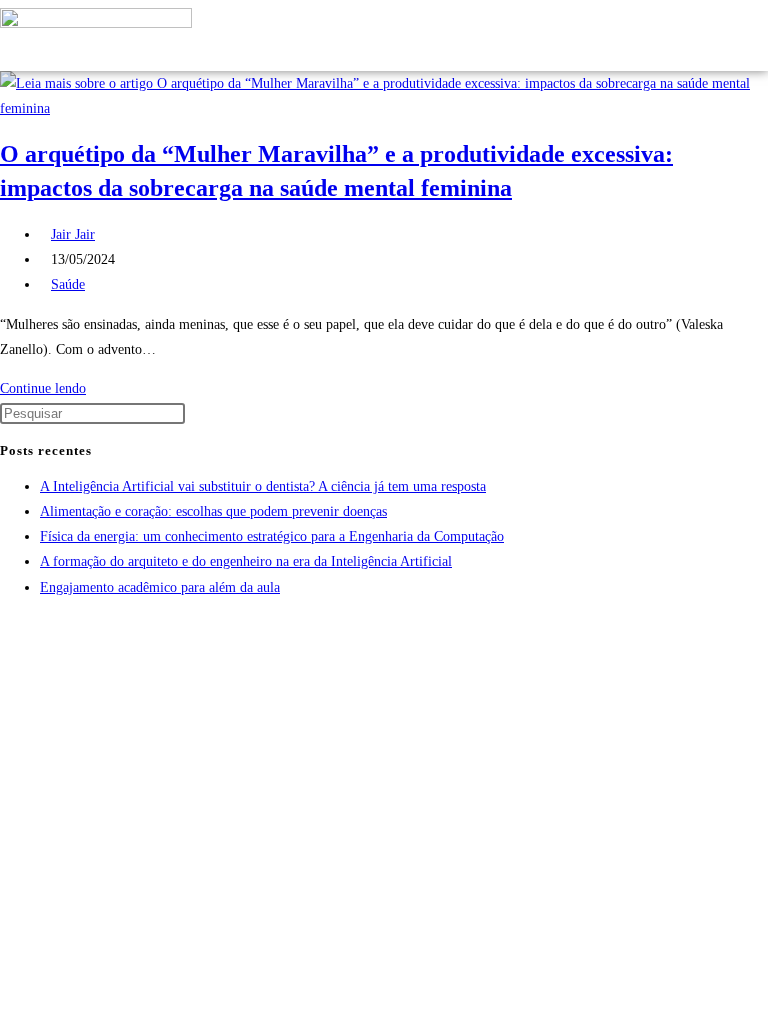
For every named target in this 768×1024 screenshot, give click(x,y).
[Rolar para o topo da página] (5, 626)
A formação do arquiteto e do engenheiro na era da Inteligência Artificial (246, 561)
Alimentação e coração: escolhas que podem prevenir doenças (213, 511)
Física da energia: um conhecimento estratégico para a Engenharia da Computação (272, 536)
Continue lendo (48, 388)
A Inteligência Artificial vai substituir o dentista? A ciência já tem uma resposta (263, 486)
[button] (702, 35)
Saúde (68, 284)
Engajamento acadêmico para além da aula (160, 587)
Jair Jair (73, 234)
